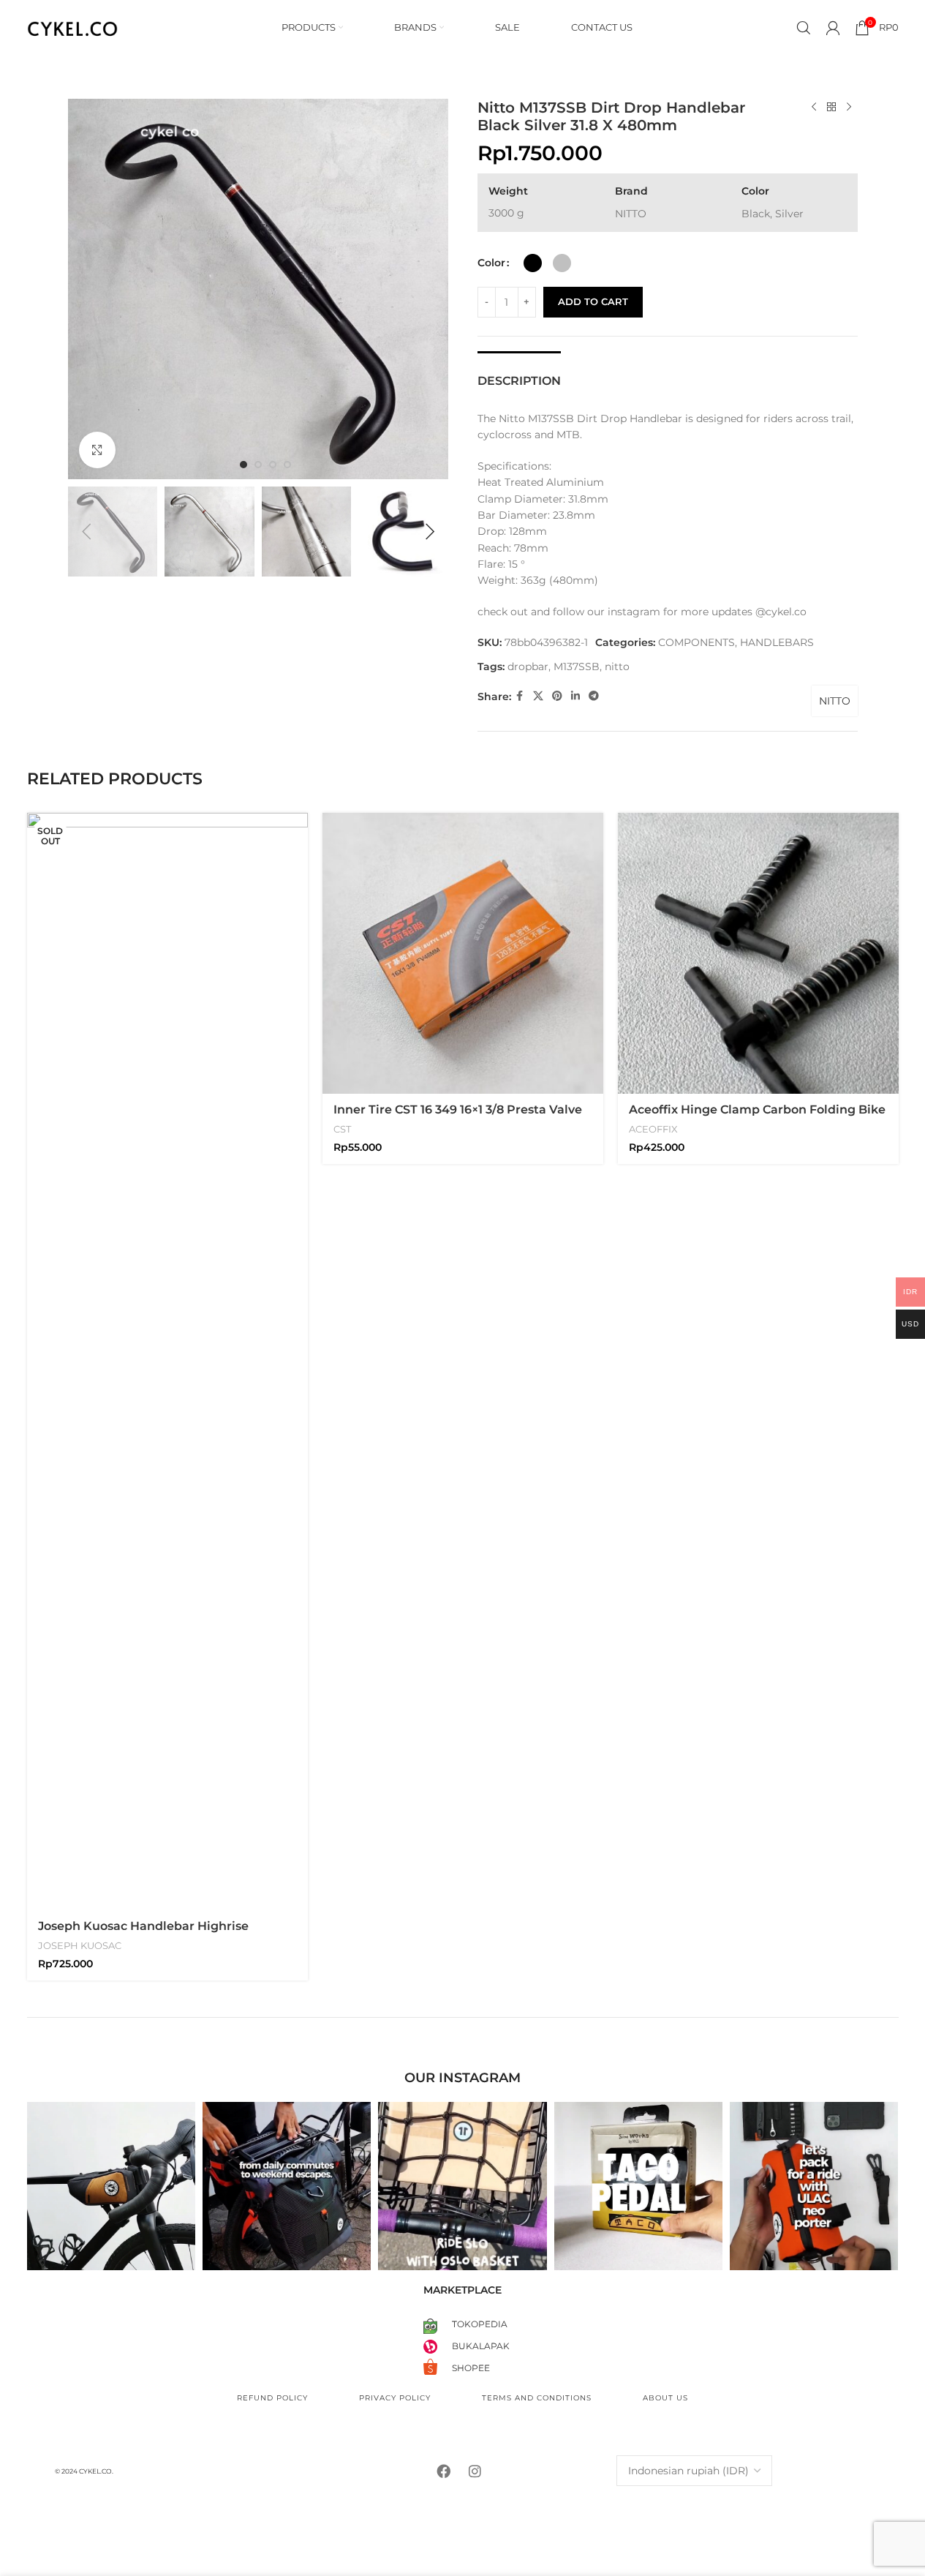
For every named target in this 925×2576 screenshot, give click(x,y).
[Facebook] (444, 2471)
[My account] (833, 28)
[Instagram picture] (111, 2186)
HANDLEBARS (777, 642)
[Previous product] (814, 108)
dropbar (528, 666)
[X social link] (538, 696)
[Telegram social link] (594, 696)
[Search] (804, 28)
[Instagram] (475, 2471)
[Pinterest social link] (557, 696)
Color (491, 263)
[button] (86, 532)
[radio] (533, 263)
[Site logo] (73, 26)
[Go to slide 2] (258, 465)
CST (342, 1129)
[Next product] (849, 108)
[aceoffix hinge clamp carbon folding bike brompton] (758, 953)
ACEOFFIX (653, 1129)
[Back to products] (831, 108)
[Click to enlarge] (97, 450)
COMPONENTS (696, 642)
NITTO (835, 701)
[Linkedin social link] (575, 696)
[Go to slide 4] (287, 465)
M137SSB (577, 666)
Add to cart (593, 301)
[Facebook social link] (520, 696)
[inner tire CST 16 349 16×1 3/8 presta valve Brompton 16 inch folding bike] (463, 953)
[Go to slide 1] (243, 465)
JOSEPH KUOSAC (80, 1945)
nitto (617, 666)
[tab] (519, 373)
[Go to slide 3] (273, 465)
